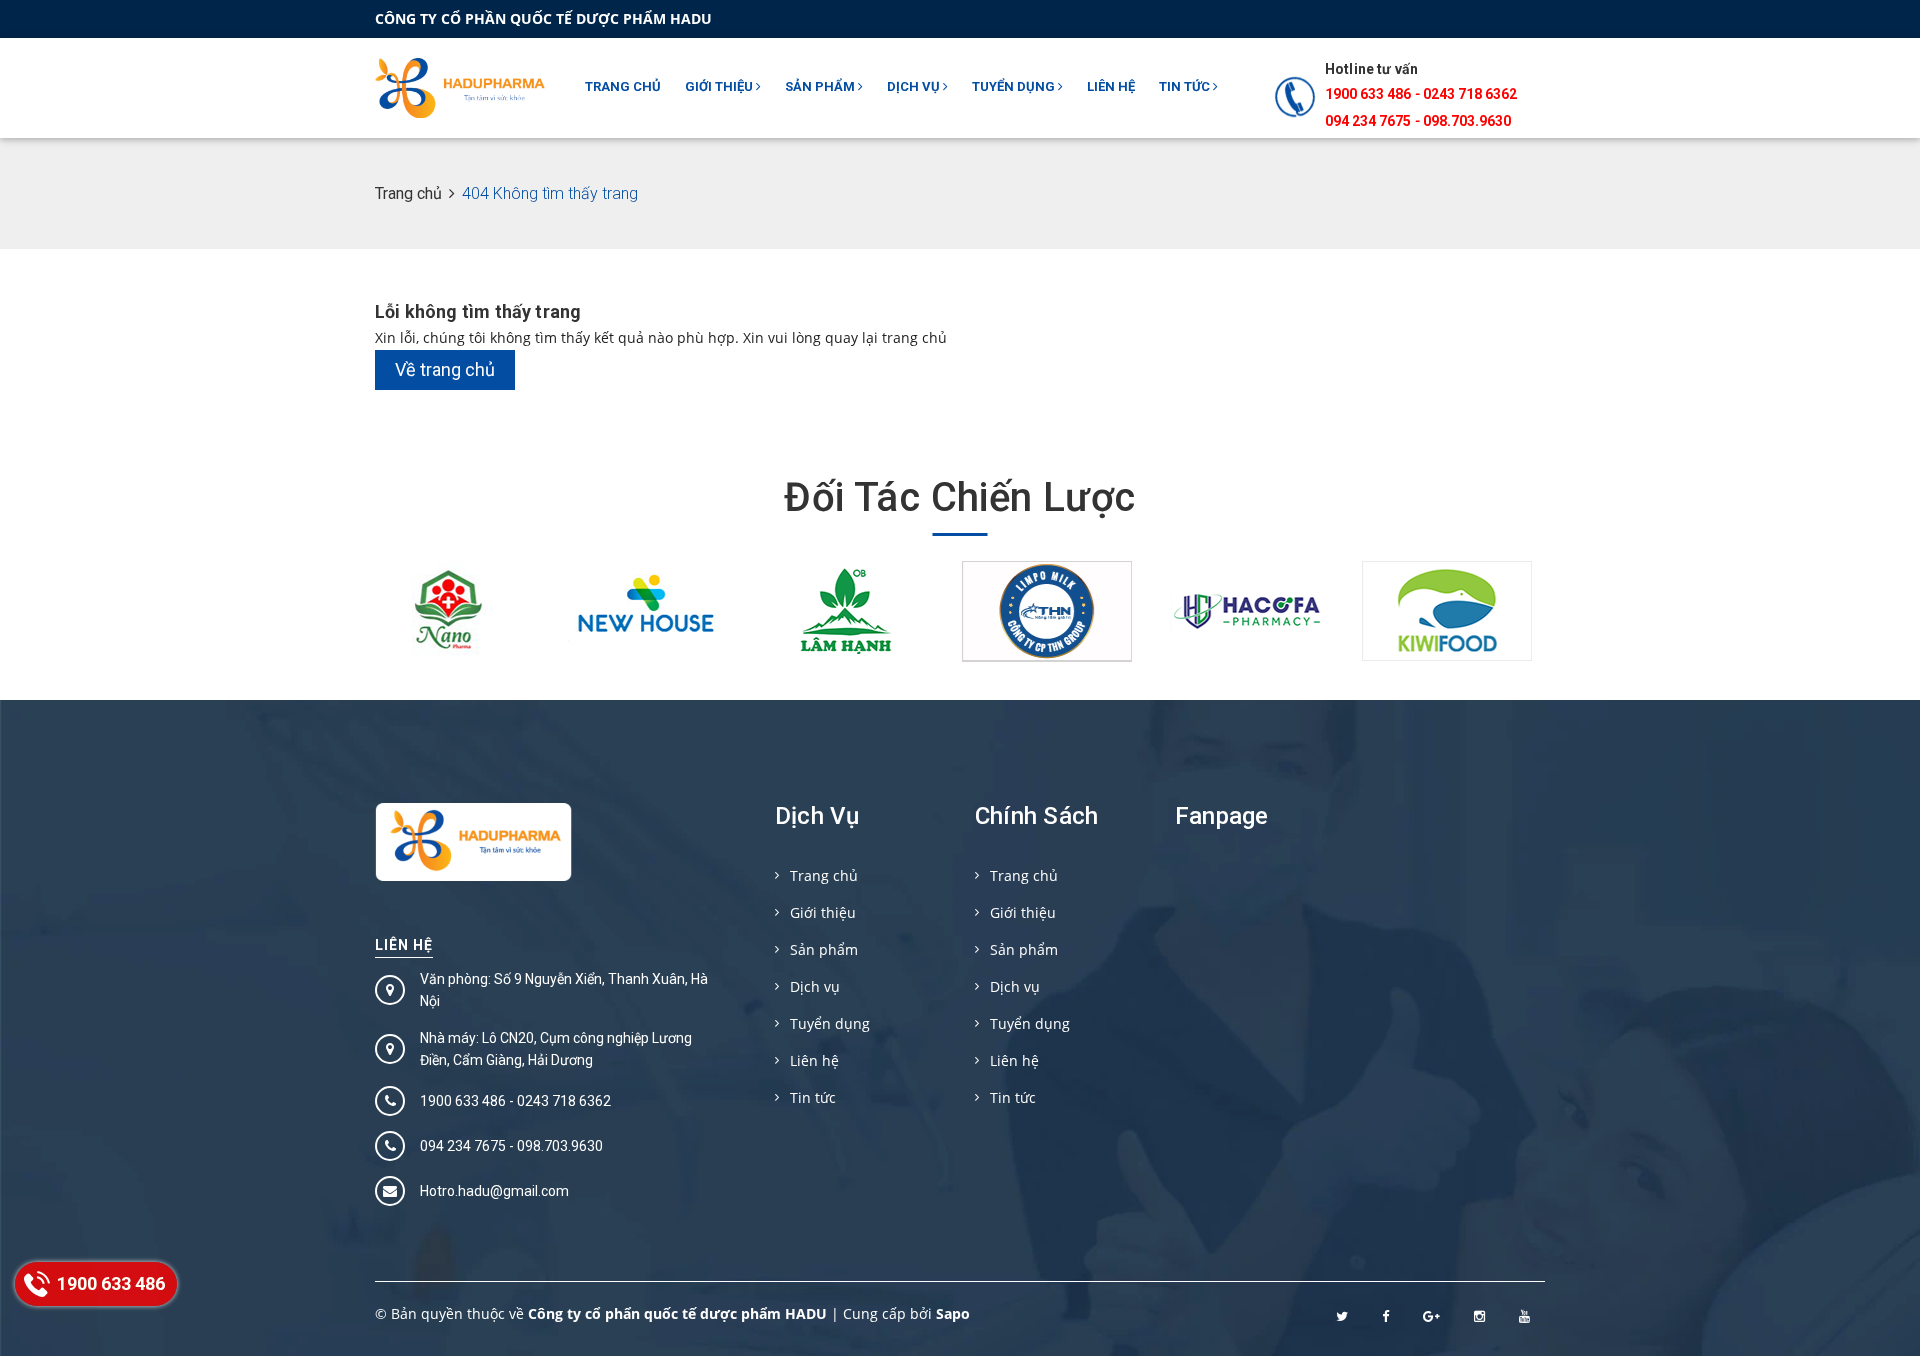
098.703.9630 (1467, 121)
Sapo (953, 1313)
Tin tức (1186, 86)
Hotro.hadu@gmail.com (494, 1191)
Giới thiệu (720, 86)
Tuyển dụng (1015, 86)
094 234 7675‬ (1368, 121)
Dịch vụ (915, 86)
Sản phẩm (821, 86)
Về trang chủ (445, 369)
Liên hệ (1111, 86)
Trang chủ (623, 86)
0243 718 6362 (1470, 94)
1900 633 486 (1368, 94)
